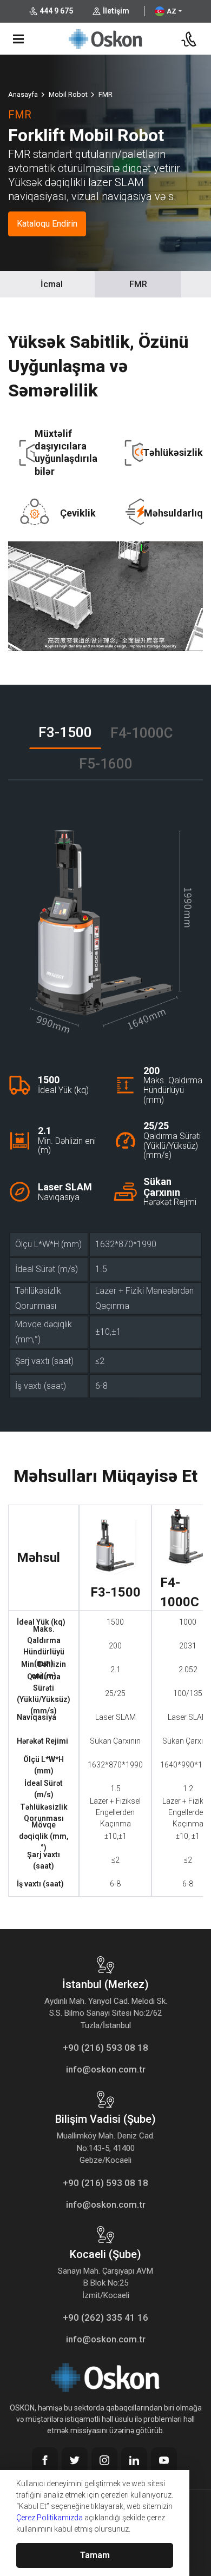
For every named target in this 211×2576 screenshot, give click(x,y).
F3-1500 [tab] (65, 732)
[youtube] (164, 2460)
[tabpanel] (105, 1103)
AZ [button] (172, 11)
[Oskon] (106, 37)
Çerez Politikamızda (50, 2518)
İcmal (52, 284)
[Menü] (18, 39)
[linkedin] (134, 2460)
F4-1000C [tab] (142, 733)
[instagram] (104, 2460)
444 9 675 (56, 11)
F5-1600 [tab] (106, 764)
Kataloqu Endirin (47, 224)
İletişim (116, 11)
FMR (138, 284)
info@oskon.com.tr (106, 2069)
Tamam (95, 2555)
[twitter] (75, 2460)
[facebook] (45, 2460)
